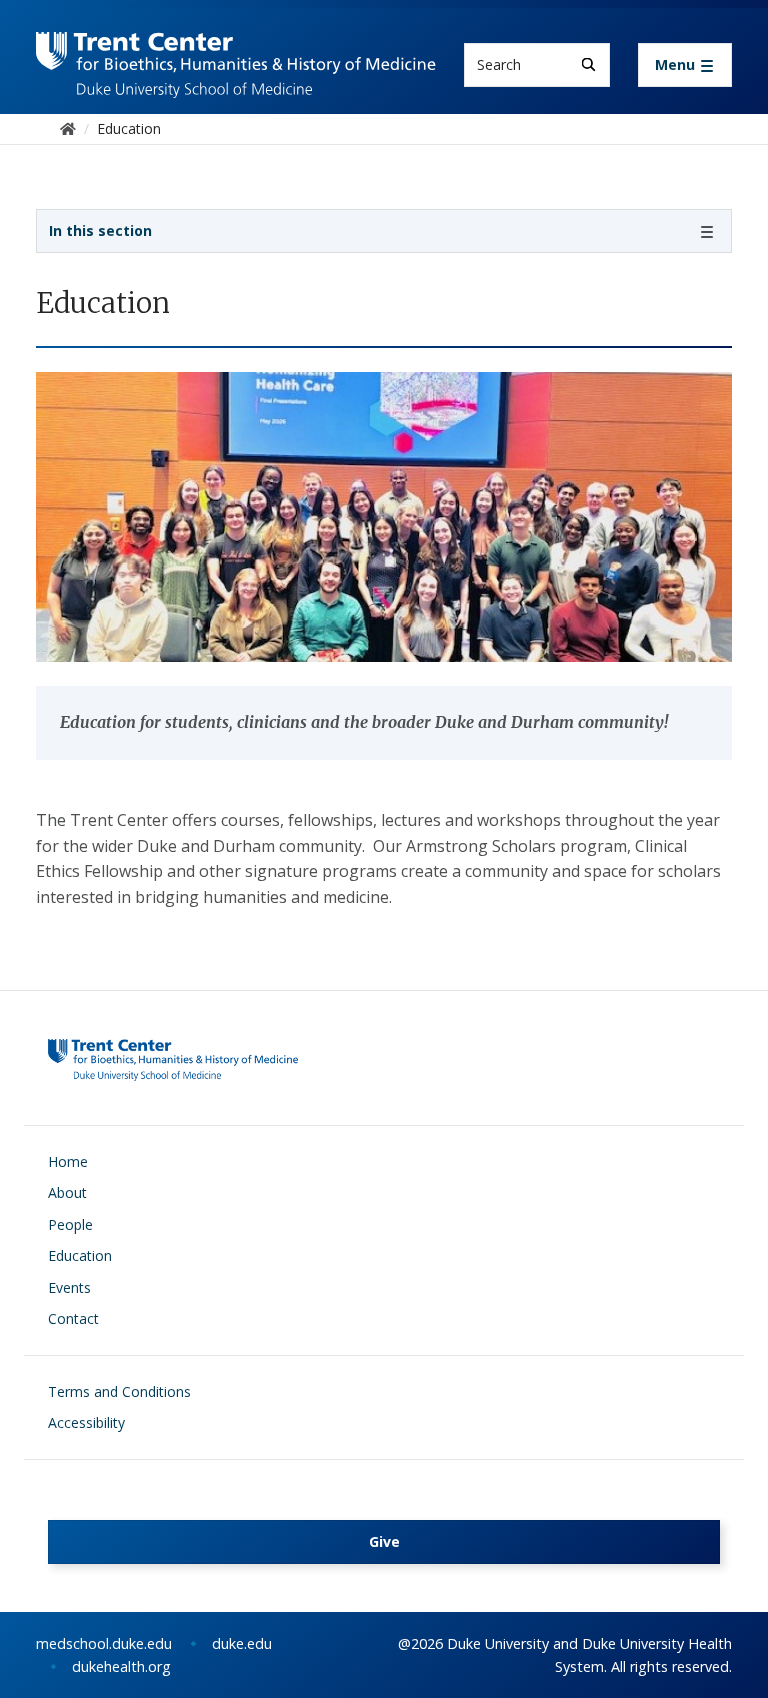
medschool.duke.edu (104, 1643)
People (70, 1224)
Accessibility (86, 1422)
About (67, 1192)
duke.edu (242, 1643)
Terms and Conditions (119, 1391)
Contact (73, 1318)
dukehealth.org (121, 1666)
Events (69, 1287)
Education (80, 1255)
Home (68, 1161)
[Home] (236, 50)
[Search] (588, 64)
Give (384, 1541)
